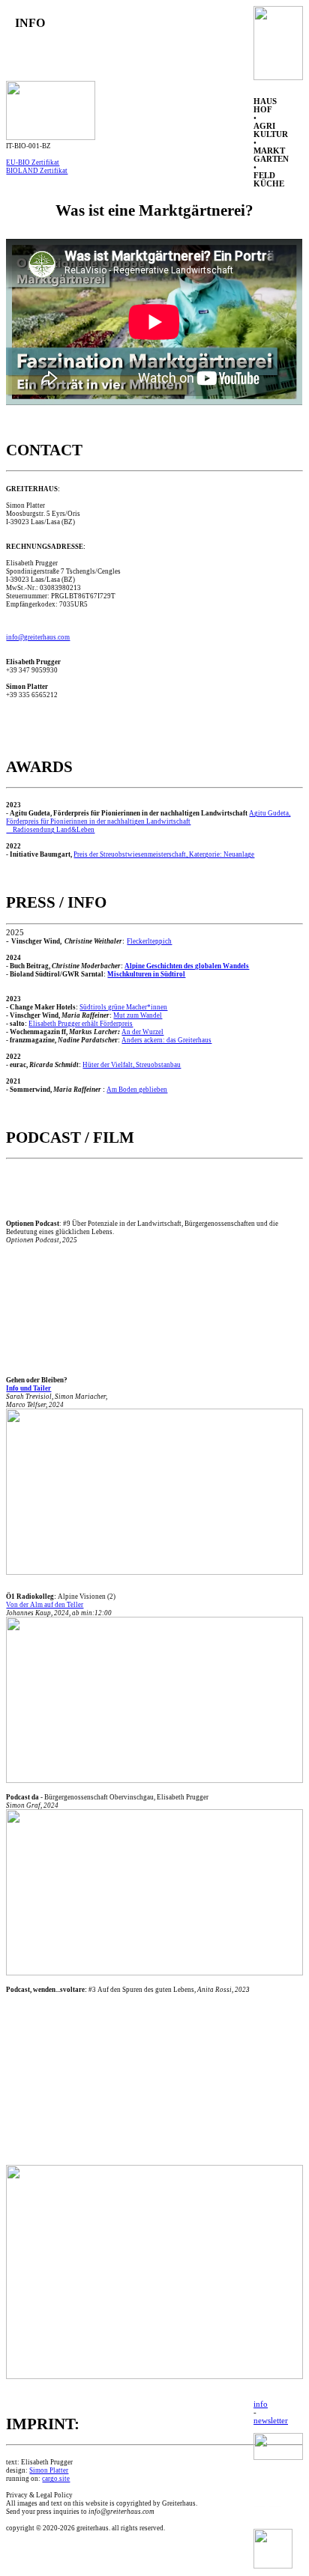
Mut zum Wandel (138, 1015)
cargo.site (56, 2479)
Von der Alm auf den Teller (45, 1605)
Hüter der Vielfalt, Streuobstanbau (132, 1065)
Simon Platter (49, 2470)
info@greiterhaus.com (38, 637)
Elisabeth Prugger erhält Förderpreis (81, 1024)
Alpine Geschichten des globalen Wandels (187, 966)
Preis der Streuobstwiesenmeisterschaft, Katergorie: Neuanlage (164, 854)
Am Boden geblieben (137, 1090)
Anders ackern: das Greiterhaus (166, 1040)
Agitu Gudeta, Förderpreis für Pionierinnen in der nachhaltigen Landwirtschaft (148, 817)
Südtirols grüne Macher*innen (123, 1007)
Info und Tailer (28, 1388)
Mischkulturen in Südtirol (146, 974)
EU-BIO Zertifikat (33, 162)
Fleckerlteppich (149, 941)
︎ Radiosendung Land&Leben (50, 830)
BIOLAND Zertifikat (37, 171)
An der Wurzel (142, 1032)
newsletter (271, 2421)
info (261, 2404)
